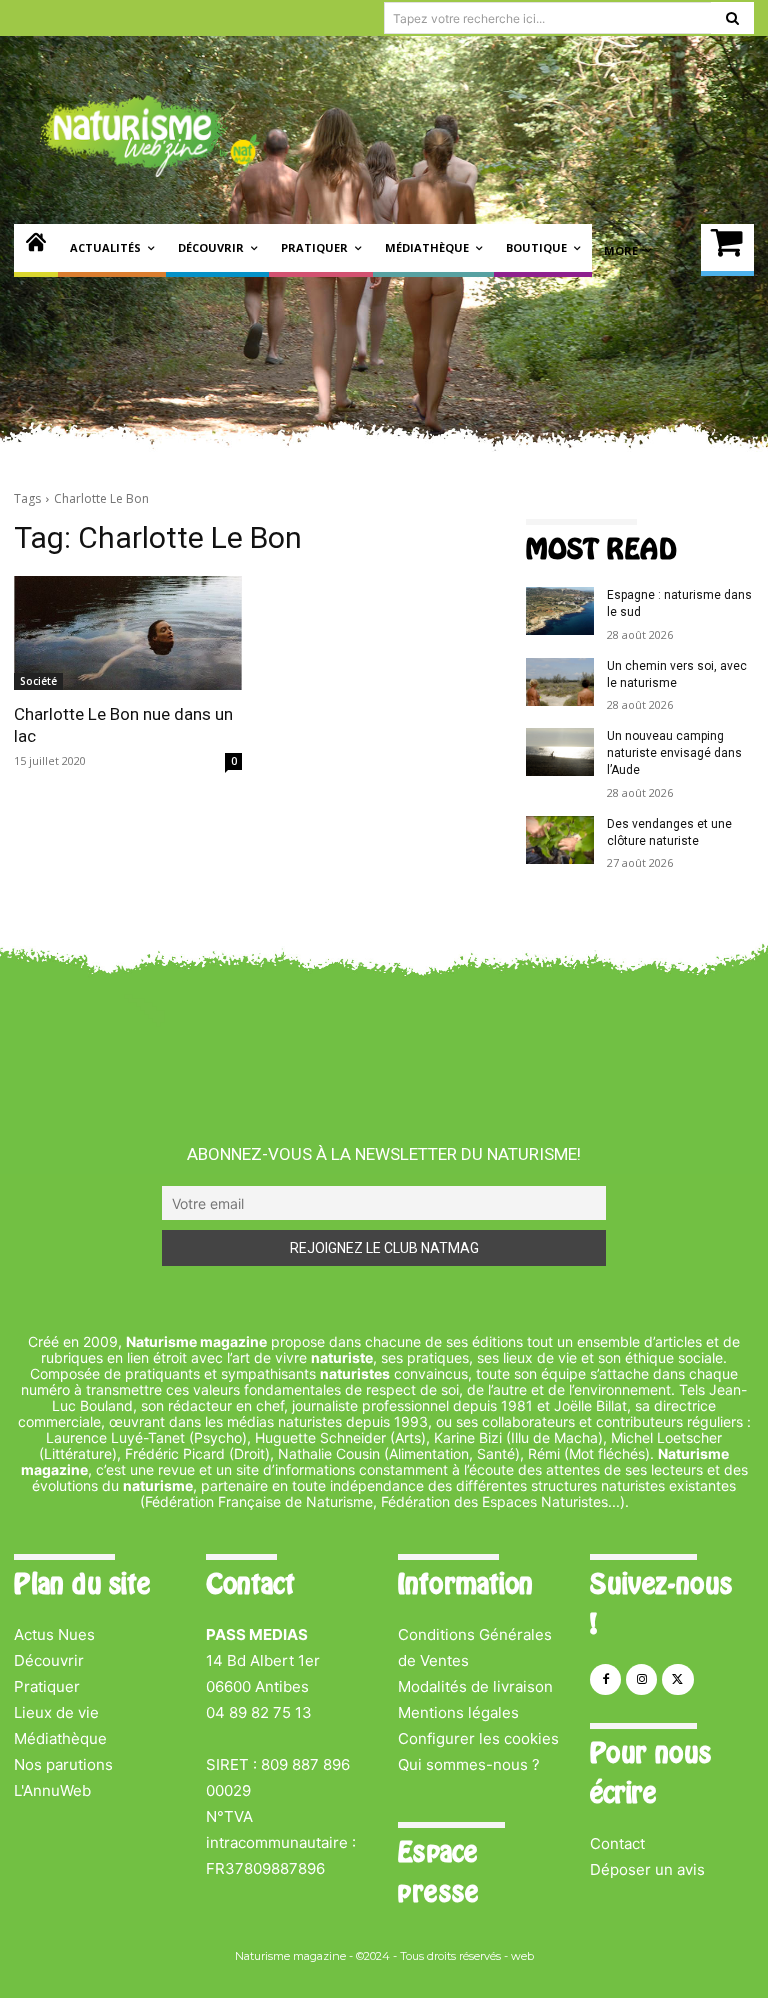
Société (38, 681)
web (522, 1956)
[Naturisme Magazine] (150, 136)
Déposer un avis (647, 1869)
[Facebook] (605, 1679)
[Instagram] (641, 1679)
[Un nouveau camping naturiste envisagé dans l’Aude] (560, 752)
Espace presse (438, 1872)
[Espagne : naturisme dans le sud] (560, 611)
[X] (677, 1679)
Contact (617, 1843)
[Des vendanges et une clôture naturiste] (560, 840)
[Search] (732, 18)
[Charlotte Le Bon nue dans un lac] (128, 633)
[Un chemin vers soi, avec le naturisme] (560, 682)
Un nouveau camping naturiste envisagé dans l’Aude (674, 753)
